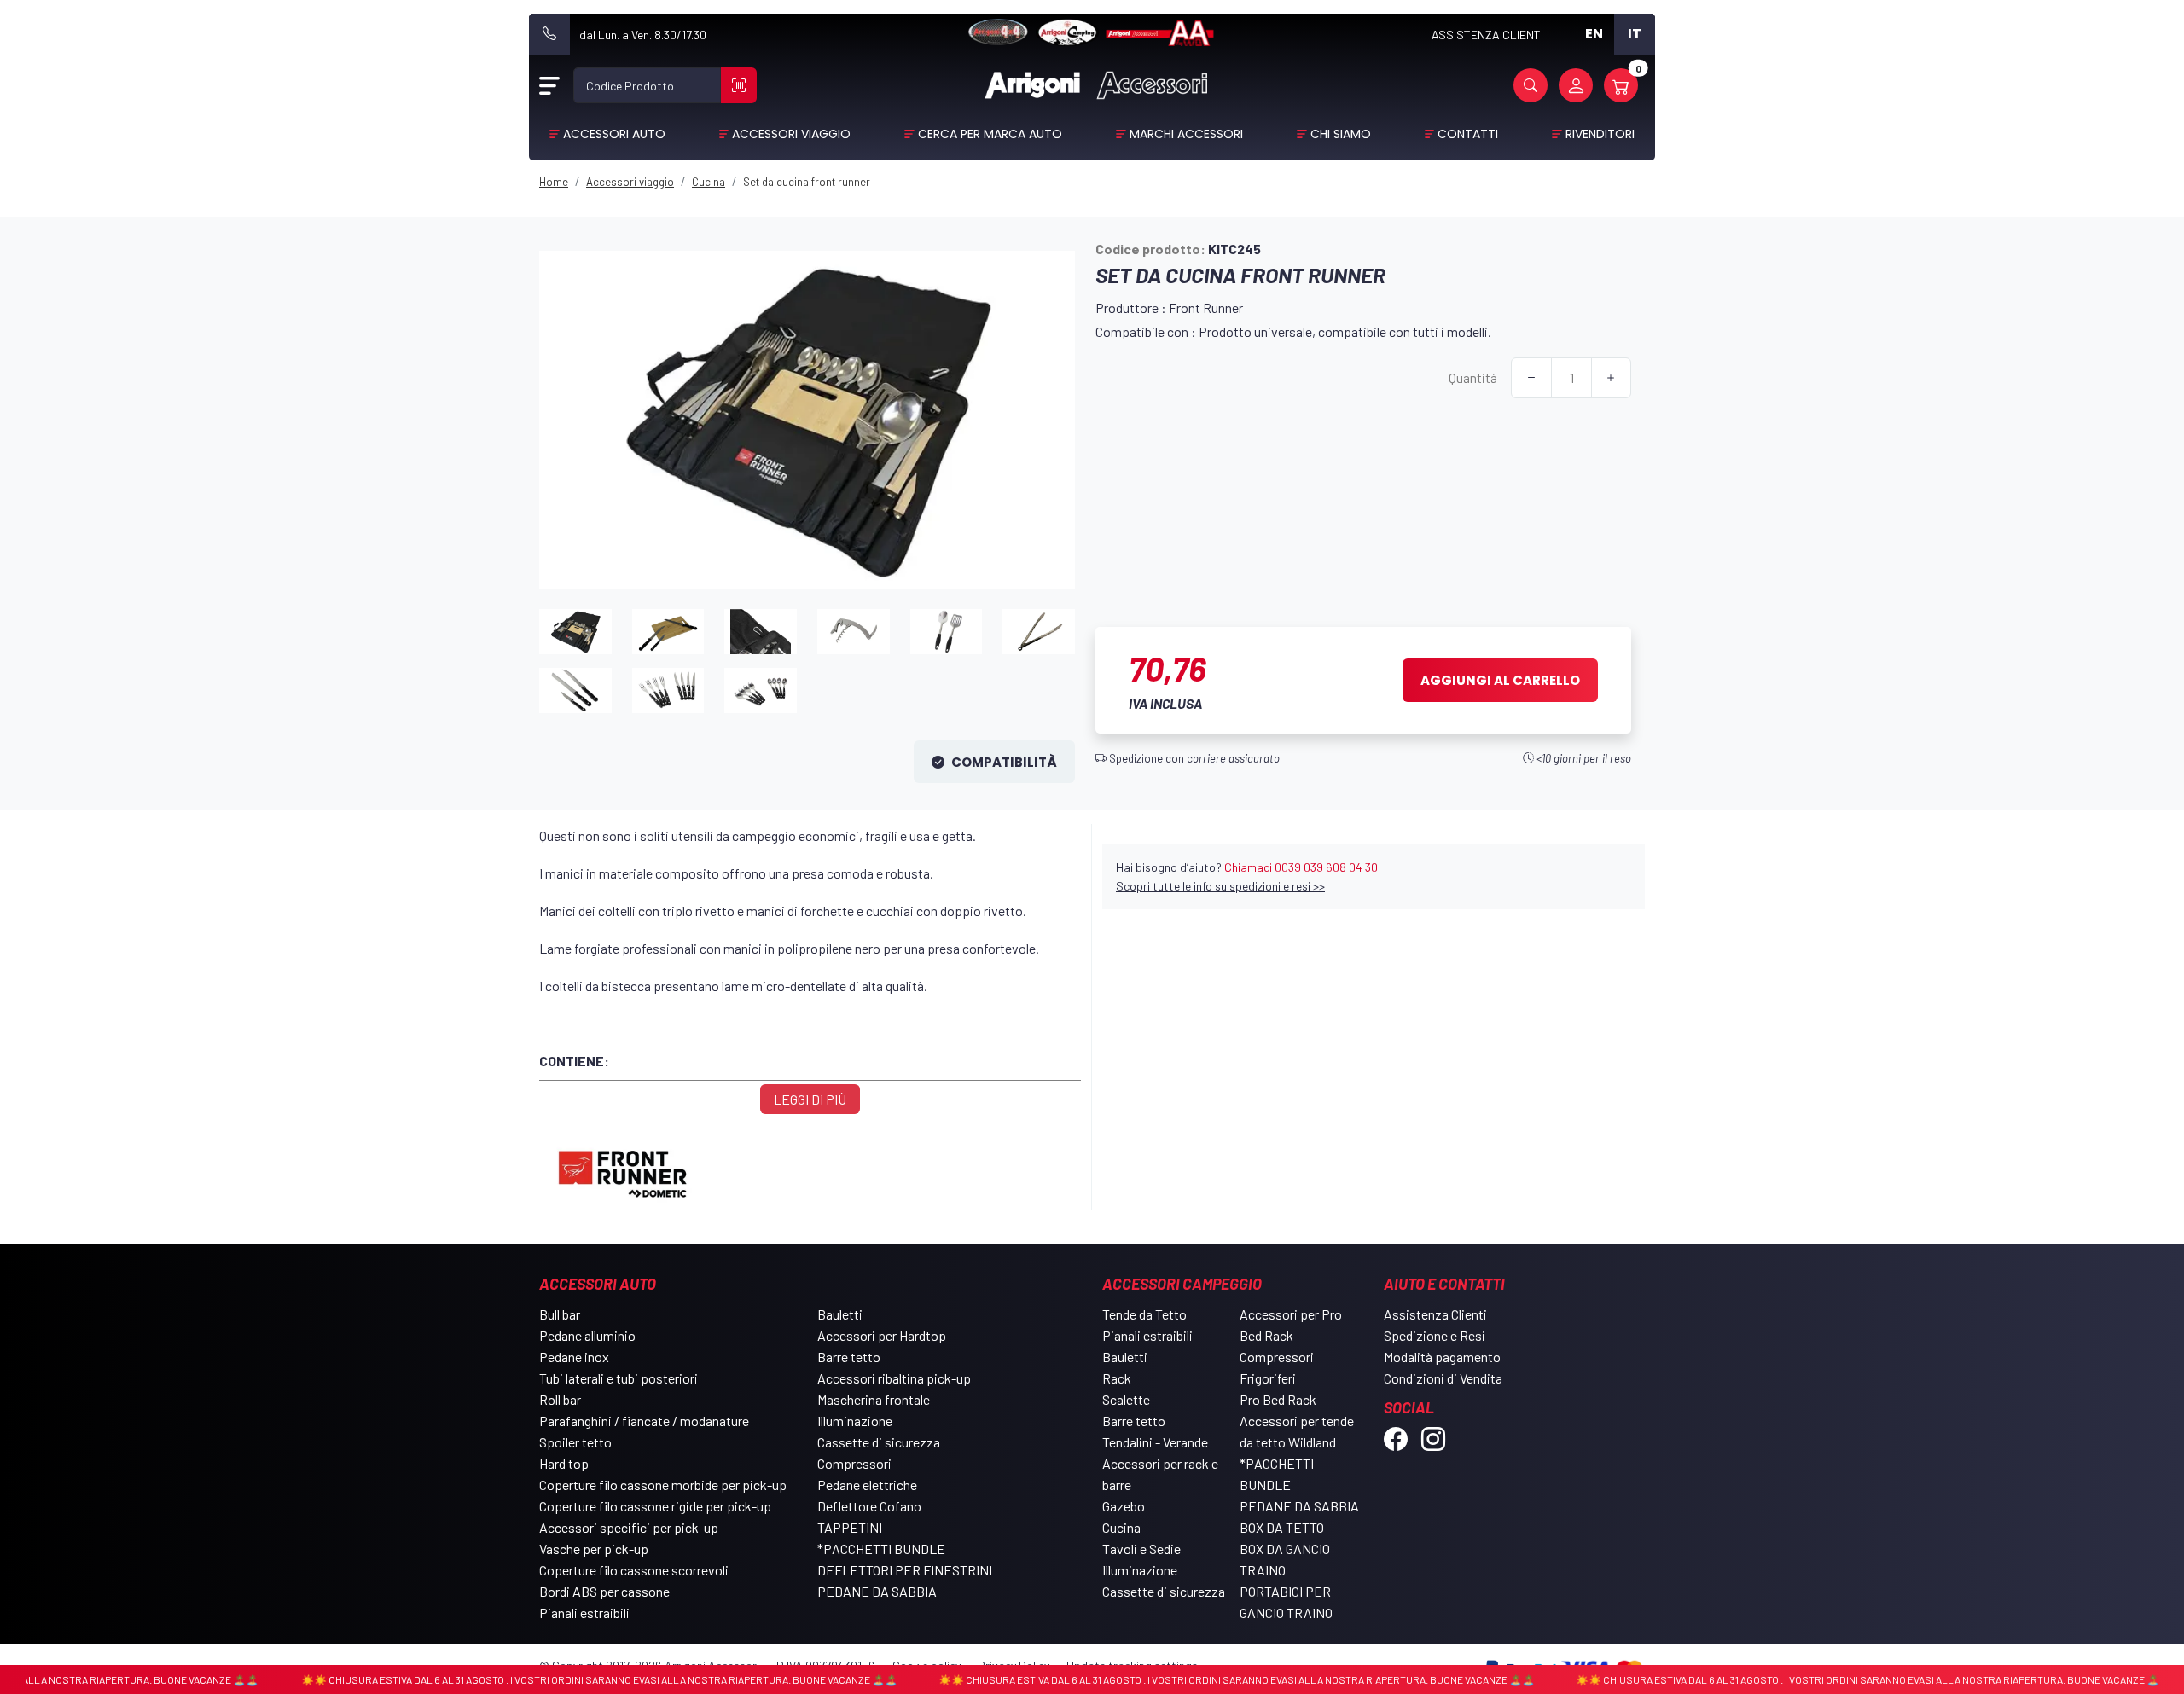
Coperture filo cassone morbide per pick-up (663, 1485)
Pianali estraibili (584, 1613)
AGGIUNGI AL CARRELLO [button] (1500, 680)
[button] (1531, 85)
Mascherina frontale (874, 1399)
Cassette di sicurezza (879, 1442)
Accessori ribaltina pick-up (894, 1378)
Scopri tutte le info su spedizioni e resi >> (1220, 886)
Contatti (1468, 134)
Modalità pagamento (1442, 1357)
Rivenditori (1600, 134)
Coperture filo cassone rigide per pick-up (655, 1506)
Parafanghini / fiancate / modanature (644, 1421)
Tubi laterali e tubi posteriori (619, 1378)
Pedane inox (574, 1357)
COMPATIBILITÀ (1004, 762)
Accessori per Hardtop (882, 1335)
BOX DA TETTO (1282, 1527)
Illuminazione (855, 1421)
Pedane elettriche (867, 1485)
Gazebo (1124, 1506)
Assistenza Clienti (1435, 1314)
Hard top (564, 1463)
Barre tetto (849, 1357)
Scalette (1126, 1399)
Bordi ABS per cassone (604, 1591)
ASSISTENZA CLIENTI (1487, 35)
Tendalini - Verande (1155, 1442)
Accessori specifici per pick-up (629, 1527)
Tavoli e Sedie (1141, 1549)
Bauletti (840, 1314)
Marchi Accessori (1186, 134)
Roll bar (560, 1399)
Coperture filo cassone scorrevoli (634, 1570)
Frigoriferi (1268, 1378)
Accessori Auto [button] (614, 134)
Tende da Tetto (1144, 1314)
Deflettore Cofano (869, 1506)
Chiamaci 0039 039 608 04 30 (1301, 867)
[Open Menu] (549, 85)
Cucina (1121, 1527)
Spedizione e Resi (1435, 1335)
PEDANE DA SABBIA (877, 1591)
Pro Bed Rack (1278, 1399)
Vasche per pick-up (594, 1549)
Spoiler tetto (575, 1442)
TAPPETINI (850, 1527)
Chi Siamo (1341, 134)
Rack (1117, 1378)
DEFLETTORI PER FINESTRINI (905, 1570)
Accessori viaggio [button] (791, 134)
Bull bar (560, 1314)
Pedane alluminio (587, 1335)
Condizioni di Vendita (1443, 1378)
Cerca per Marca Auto (990, 134)
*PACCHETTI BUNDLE (881, 1549)
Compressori (854, 1463)
